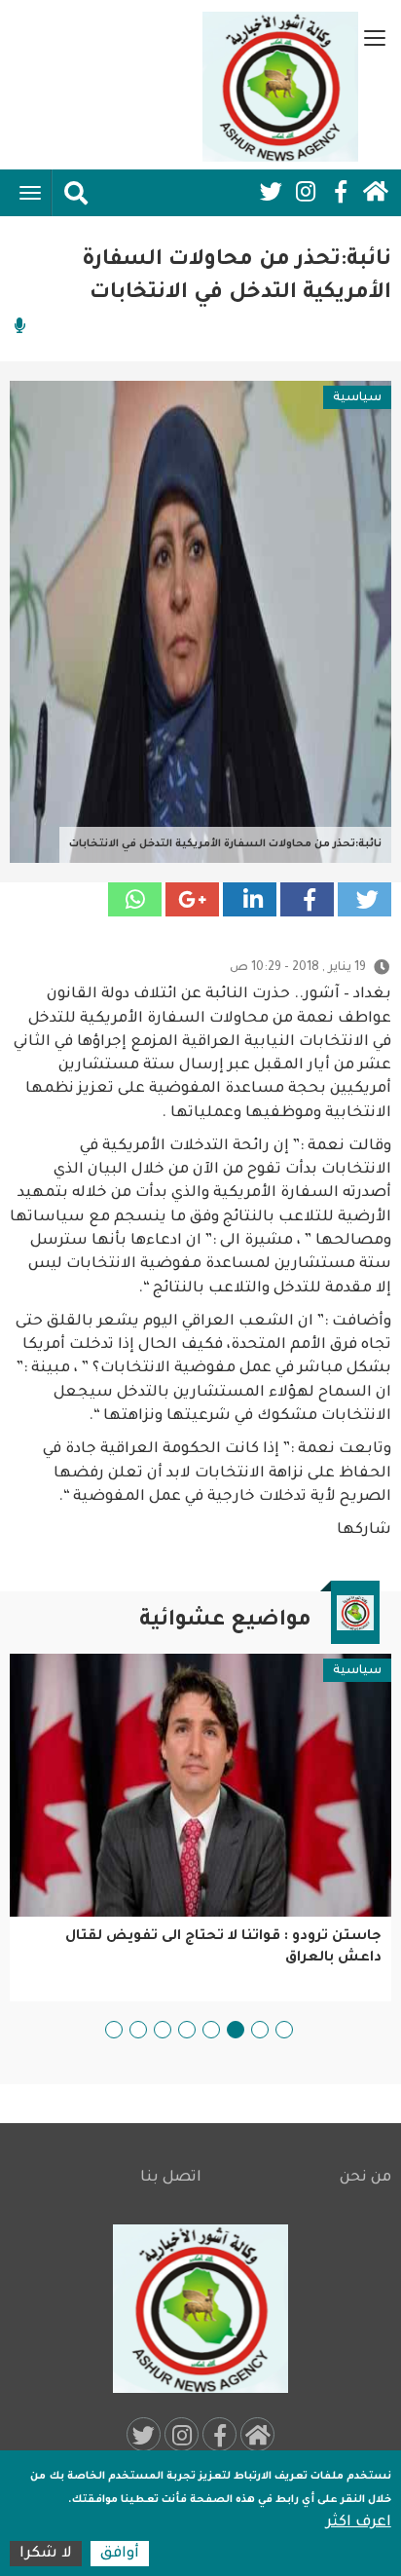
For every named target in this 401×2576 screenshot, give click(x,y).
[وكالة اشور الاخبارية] (280, 87)
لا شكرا (46, 2554)
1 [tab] (284, 2030)
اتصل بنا (171, 2178)
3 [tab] (236, 2030)
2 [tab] (260, 2030)
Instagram (306, 192)
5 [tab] (187, 2030)
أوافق (120, 2554)
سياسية (357, 398)
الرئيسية (376, 192)
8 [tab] (114, 2030)
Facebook (341, 192)
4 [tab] (211, 2030)
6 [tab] (163, 2030)
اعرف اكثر (359, 2523)
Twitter (271, 192)
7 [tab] (138, 2030)
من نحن (365, 2178)
